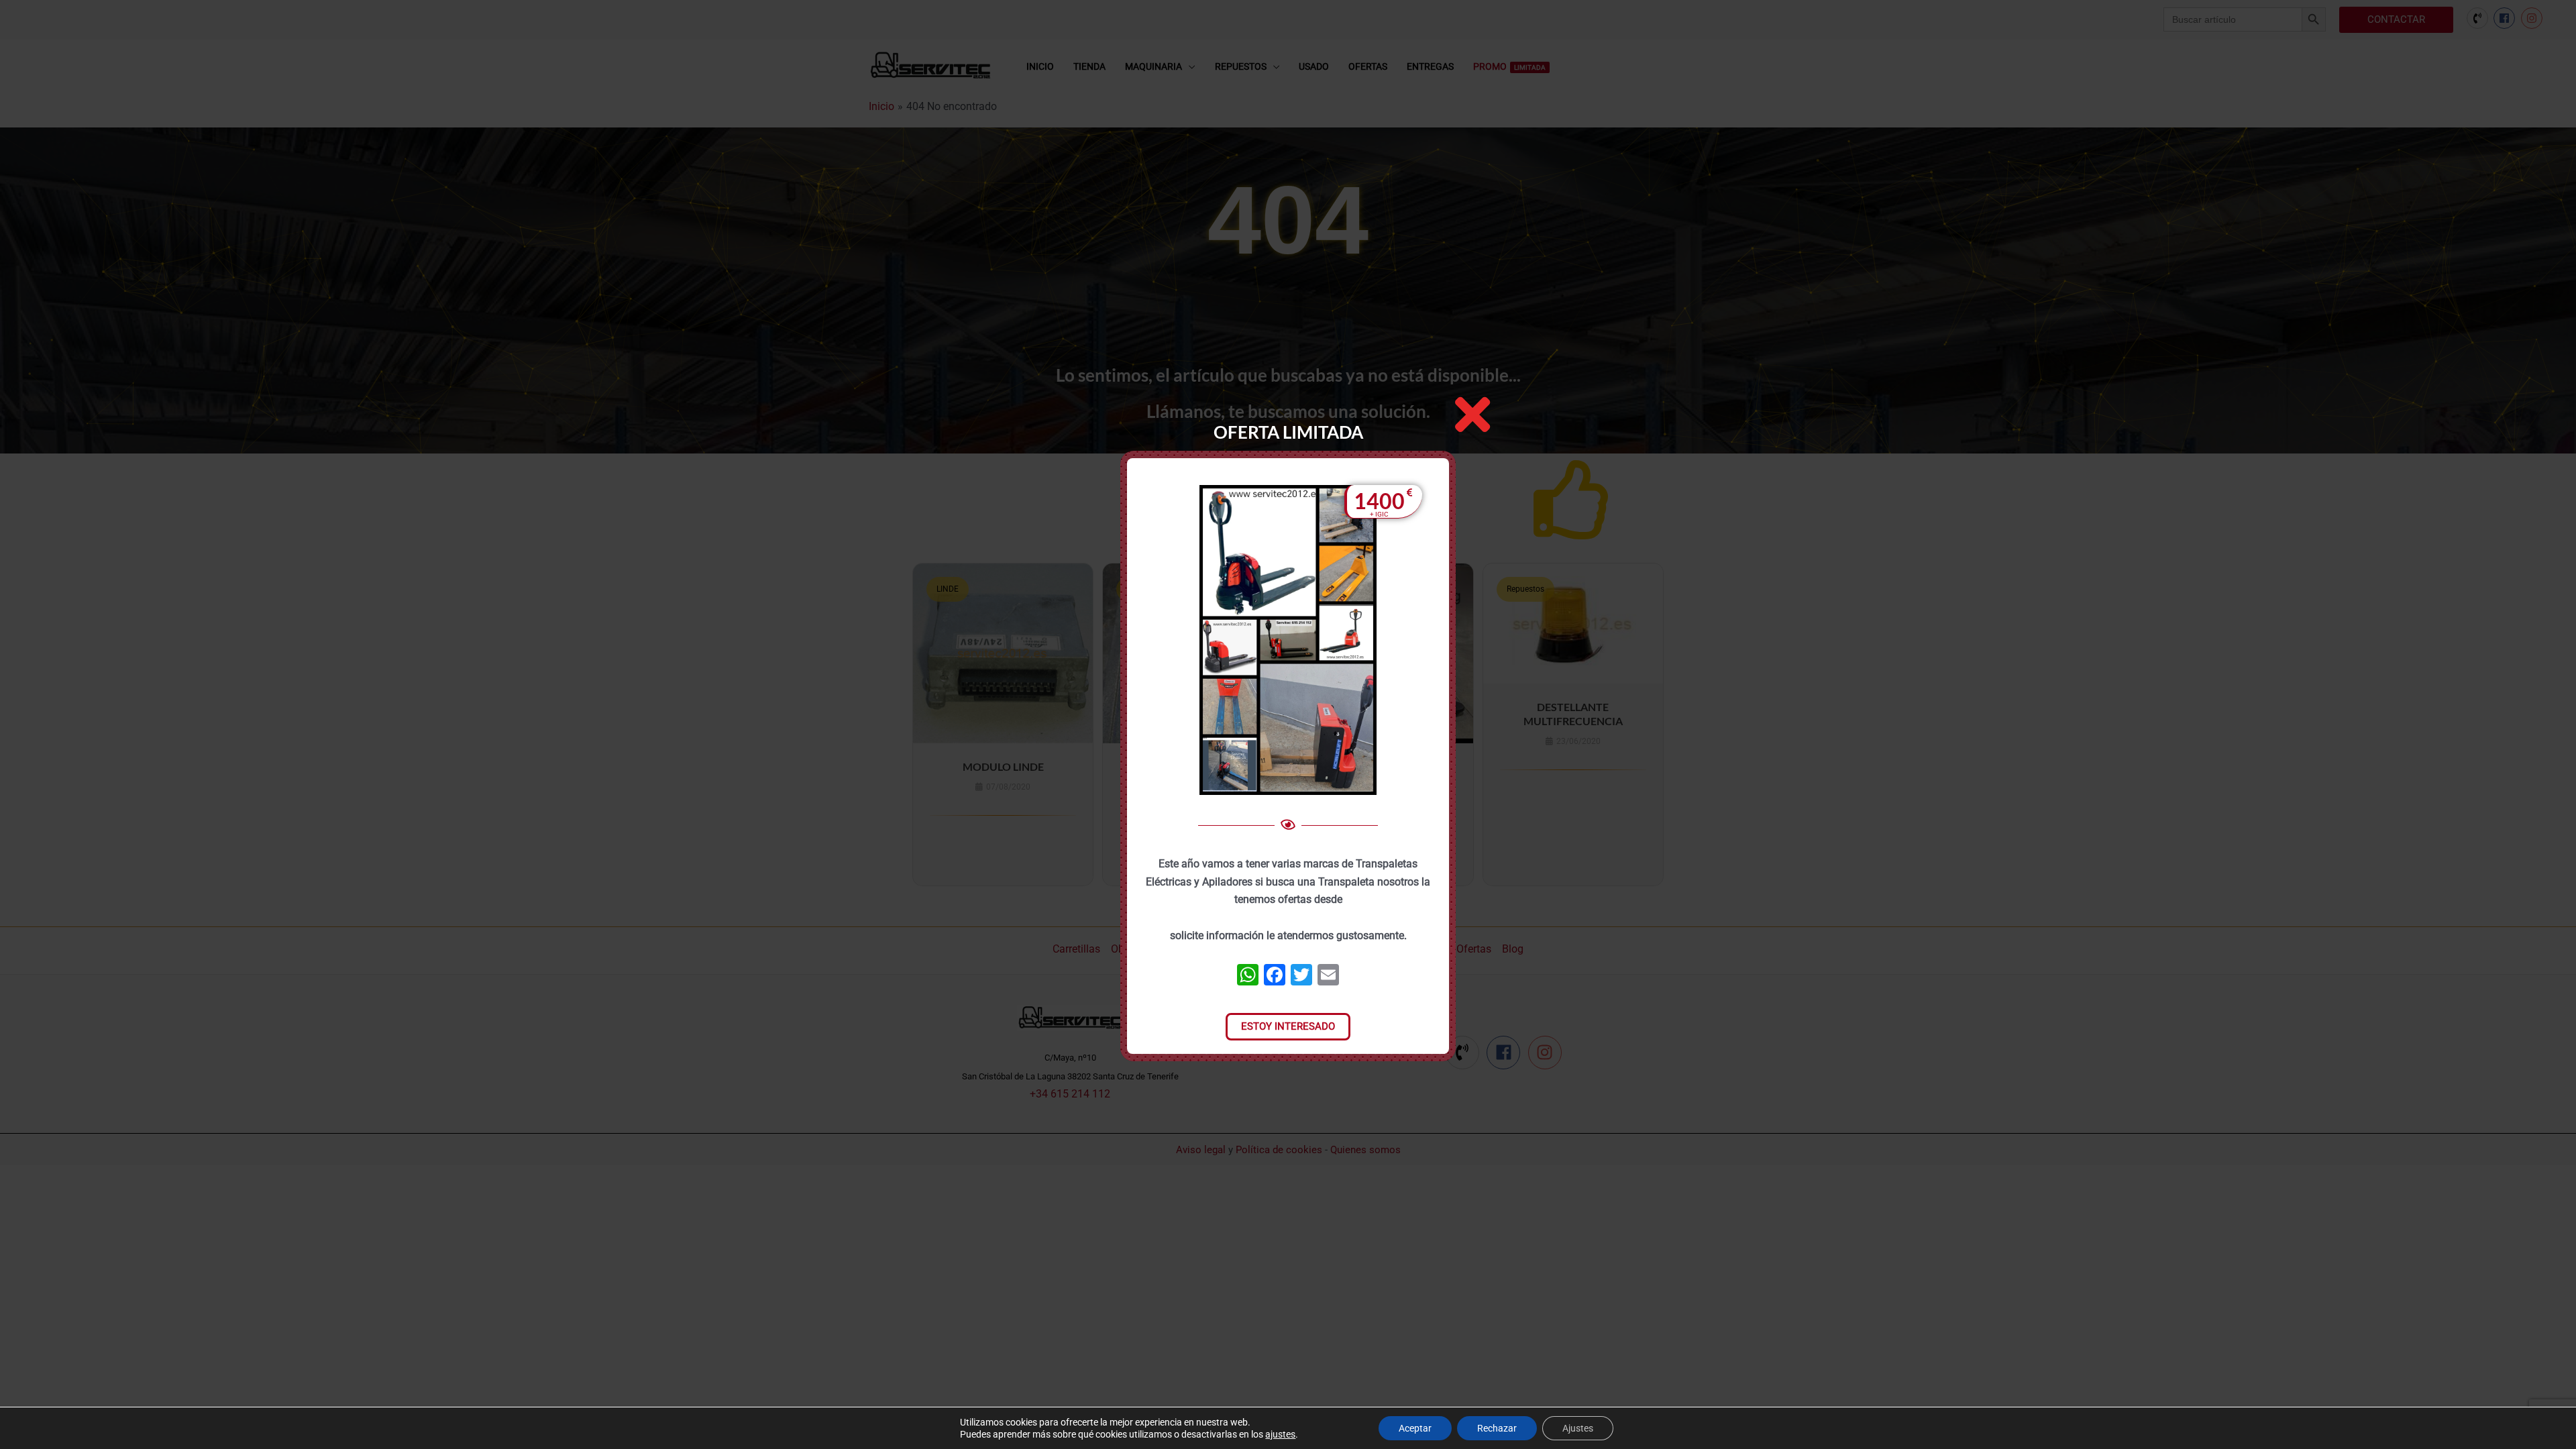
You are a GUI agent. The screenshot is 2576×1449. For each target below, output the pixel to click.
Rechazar (1497, 1428)
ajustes (1280, 1434)
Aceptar (1415, 1428)
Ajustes (1578, 1428)
